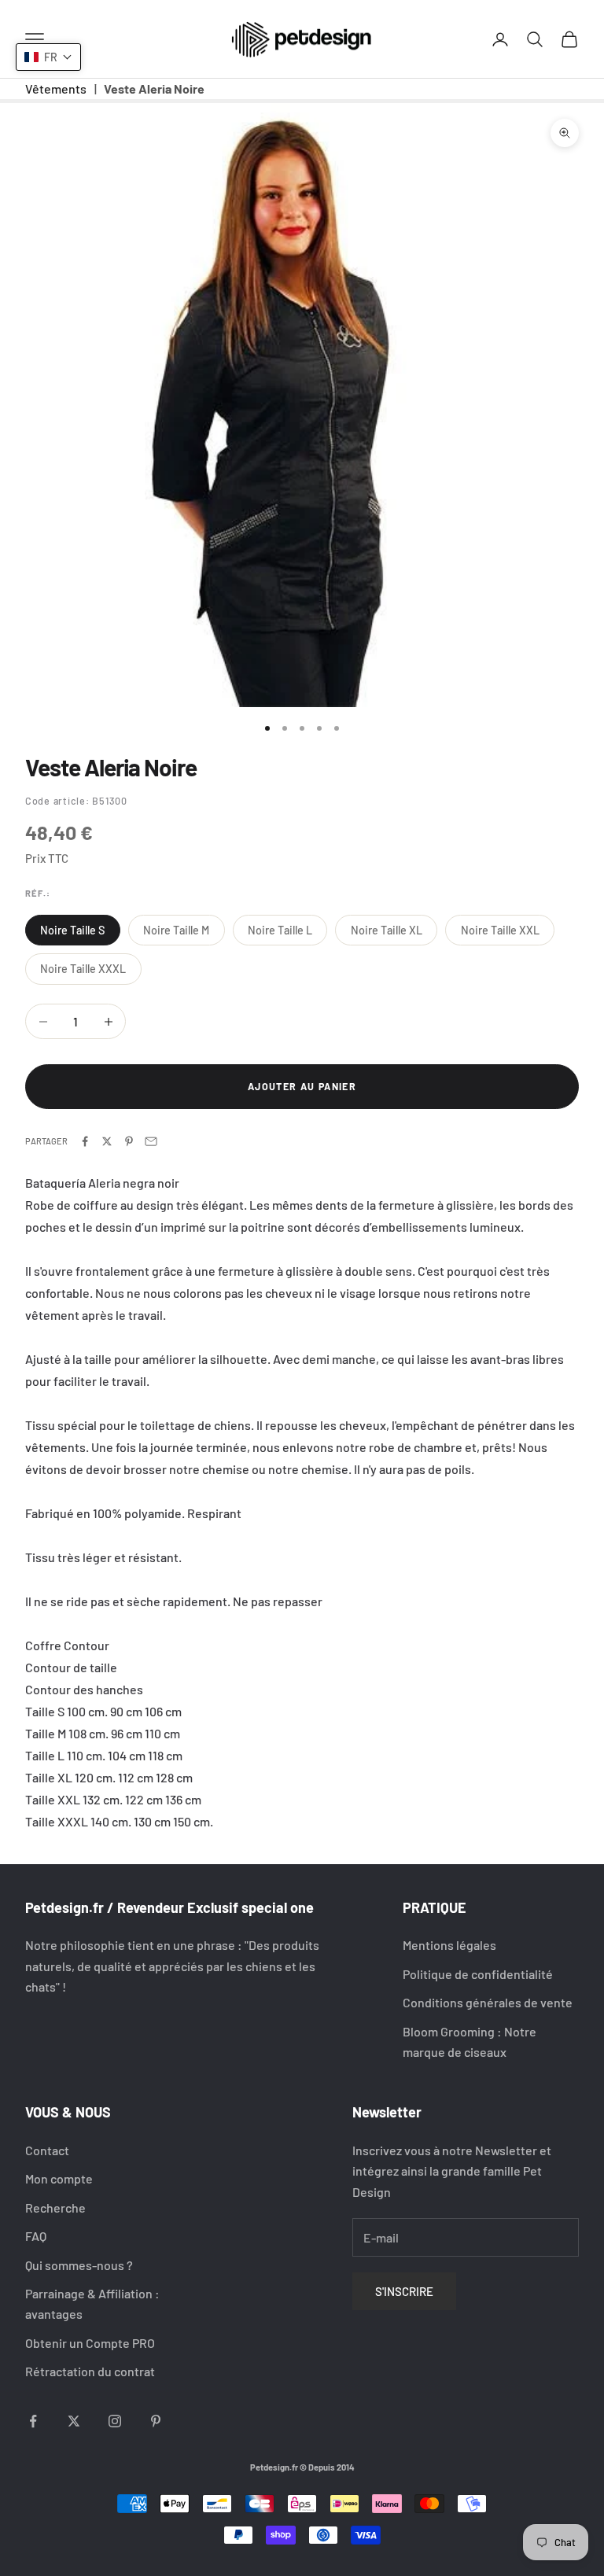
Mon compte (59, 2178)
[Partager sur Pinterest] (129, 1141)
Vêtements (56, 88)
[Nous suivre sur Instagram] (115, 2421)
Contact (47, 2150)
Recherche (55, 2207)
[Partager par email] (151, 1141)
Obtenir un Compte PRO (90, 2343)
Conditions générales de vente (488, 2002)
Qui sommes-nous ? (79, 2265)
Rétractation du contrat (90, 2371)
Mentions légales (449, 1945)
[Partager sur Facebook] (85, 1141)
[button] (48, 57)
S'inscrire (404, 2291)
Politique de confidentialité (478, 1974)
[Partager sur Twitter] (107, 1141)
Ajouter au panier (302, 1086)
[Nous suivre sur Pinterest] (156, 2421)
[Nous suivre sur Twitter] (74, 2421)
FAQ (36, 2236)
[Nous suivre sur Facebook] (33, 2421)
